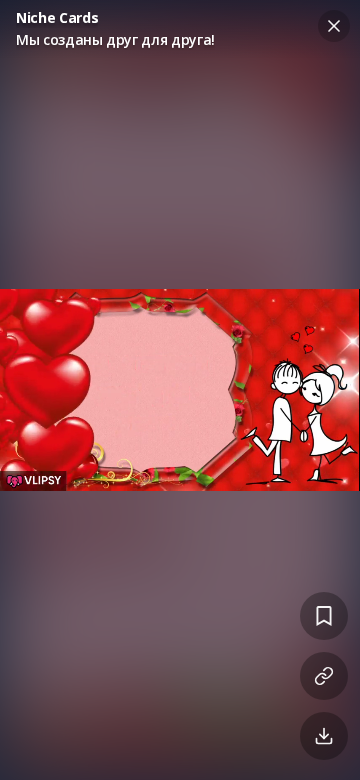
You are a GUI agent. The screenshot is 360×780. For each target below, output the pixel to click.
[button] (180, 390)
